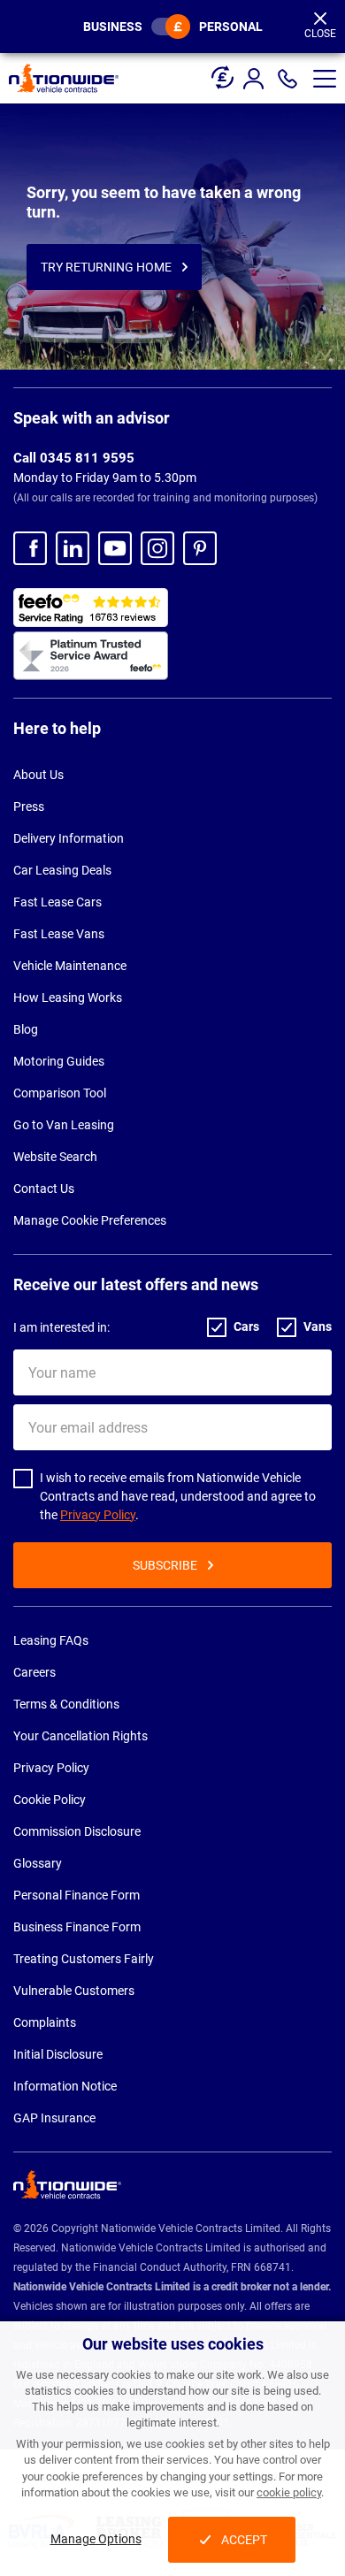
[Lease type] (222, 71)
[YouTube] (115, 548)
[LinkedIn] (73, 548)
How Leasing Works (68, 998)
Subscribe (165, 1565)
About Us (38, 775)
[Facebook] (30, 548)
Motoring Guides (59, 1061)
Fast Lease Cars (57, 902)
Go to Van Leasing (64, 1125)
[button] (325, 79)
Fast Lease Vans (59, 934)
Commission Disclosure (77, 1831)
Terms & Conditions (66, 1704)
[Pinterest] (200, 548)
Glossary (38, 1863)
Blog (26, 1029)
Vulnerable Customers (74, 1991)
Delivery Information (69, 838)
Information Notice (65, 2086)
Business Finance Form (77, 1927)
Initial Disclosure (58, 2054)
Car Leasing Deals (62, 870)
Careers (34, 1672)
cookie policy (289, 2492)
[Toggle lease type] (171, 27)
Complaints (45, 2022)
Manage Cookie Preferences (90, 1220)
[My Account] (256, 79)
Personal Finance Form (77, 1895)
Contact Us (44, 1189)
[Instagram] (157, 548)
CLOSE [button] (320, 34)
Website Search (55, 1157)
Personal (231, 27)
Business (113, 27)
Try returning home (106, 267)
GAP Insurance (54, 2118)
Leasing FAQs (51, 1640)
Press (29, 806)
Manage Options (96, 2539)
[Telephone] (287, 79)
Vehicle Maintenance (70, 966)
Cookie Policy (50, 1800)
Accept (244, 2540)
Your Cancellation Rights (80, 1736)
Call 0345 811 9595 (74, 458)
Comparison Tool (60, 1093)
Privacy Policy (98, 1515)
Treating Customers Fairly (84, 1959)
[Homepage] (64, 78)
